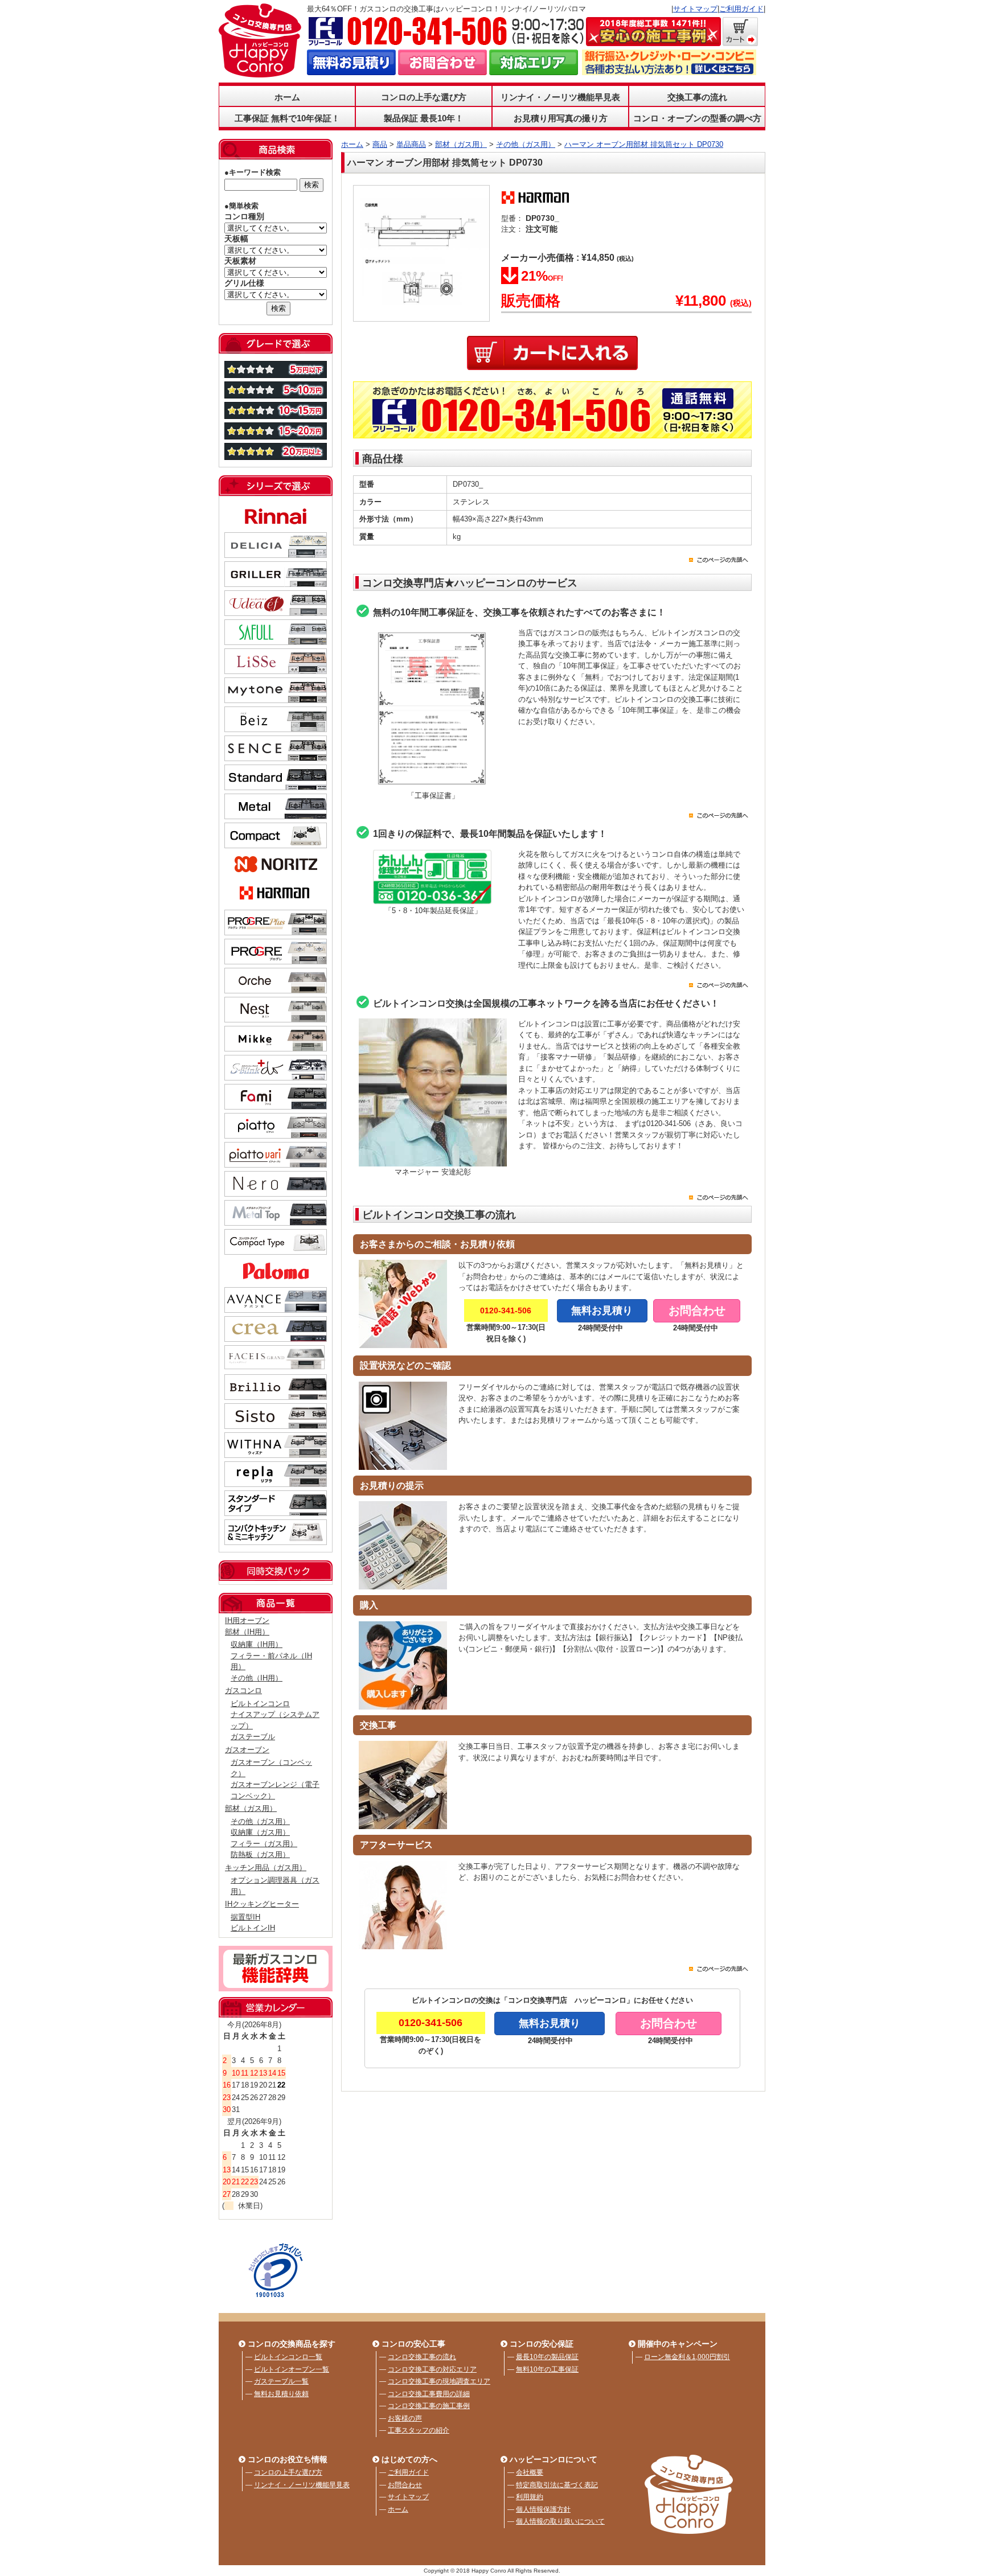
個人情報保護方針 (543, 2509)
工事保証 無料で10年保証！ (287, 118)
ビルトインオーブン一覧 (292, 2369)
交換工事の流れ (697, 97)
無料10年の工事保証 (547, 2369)
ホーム (287, 97)
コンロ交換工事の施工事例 (429, 2406)
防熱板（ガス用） (260, 1854)
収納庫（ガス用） (260, 1832)
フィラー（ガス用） (264, 1844)
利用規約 (530, 2497)
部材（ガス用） (251, 1808)
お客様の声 (405, 2418)
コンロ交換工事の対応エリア (432, 2369)
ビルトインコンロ (260, 1704)
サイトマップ (695, 9)
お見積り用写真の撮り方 (561, 118)
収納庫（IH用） (257, 1644)
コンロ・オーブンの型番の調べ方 (697, 118)
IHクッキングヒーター (262, 1904)
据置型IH (245, 1917)
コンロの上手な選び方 (288, 2472)
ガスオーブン (247, 1750)
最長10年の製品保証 (547, 2357)
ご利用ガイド (741, 9)
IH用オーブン (247, 1620)
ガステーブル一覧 (281, 2381)
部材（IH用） (247, 1632)
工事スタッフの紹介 (419, 2430)
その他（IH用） (257, 1678)
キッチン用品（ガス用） (266, 1868)
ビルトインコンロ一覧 (288, 2357)
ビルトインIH (253, 1928)
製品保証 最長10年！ (424, 118)
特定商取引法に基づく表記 (557, 2485)
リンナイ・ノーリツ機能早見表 (560, 97)
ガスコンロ (243, 1690)
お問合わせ (405, 2485)
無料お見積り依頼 (281, 2394)
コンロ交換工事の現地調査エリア (439, 2381)
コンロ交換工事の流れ (422, 2357)
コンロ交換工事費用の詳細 (429, 2394)
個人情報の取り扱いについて (560, 2521)
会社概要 (530, 2472)
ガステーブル (253, 1737)
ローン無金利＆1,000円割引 (687, 2357)
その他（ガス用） (260, 1821)
